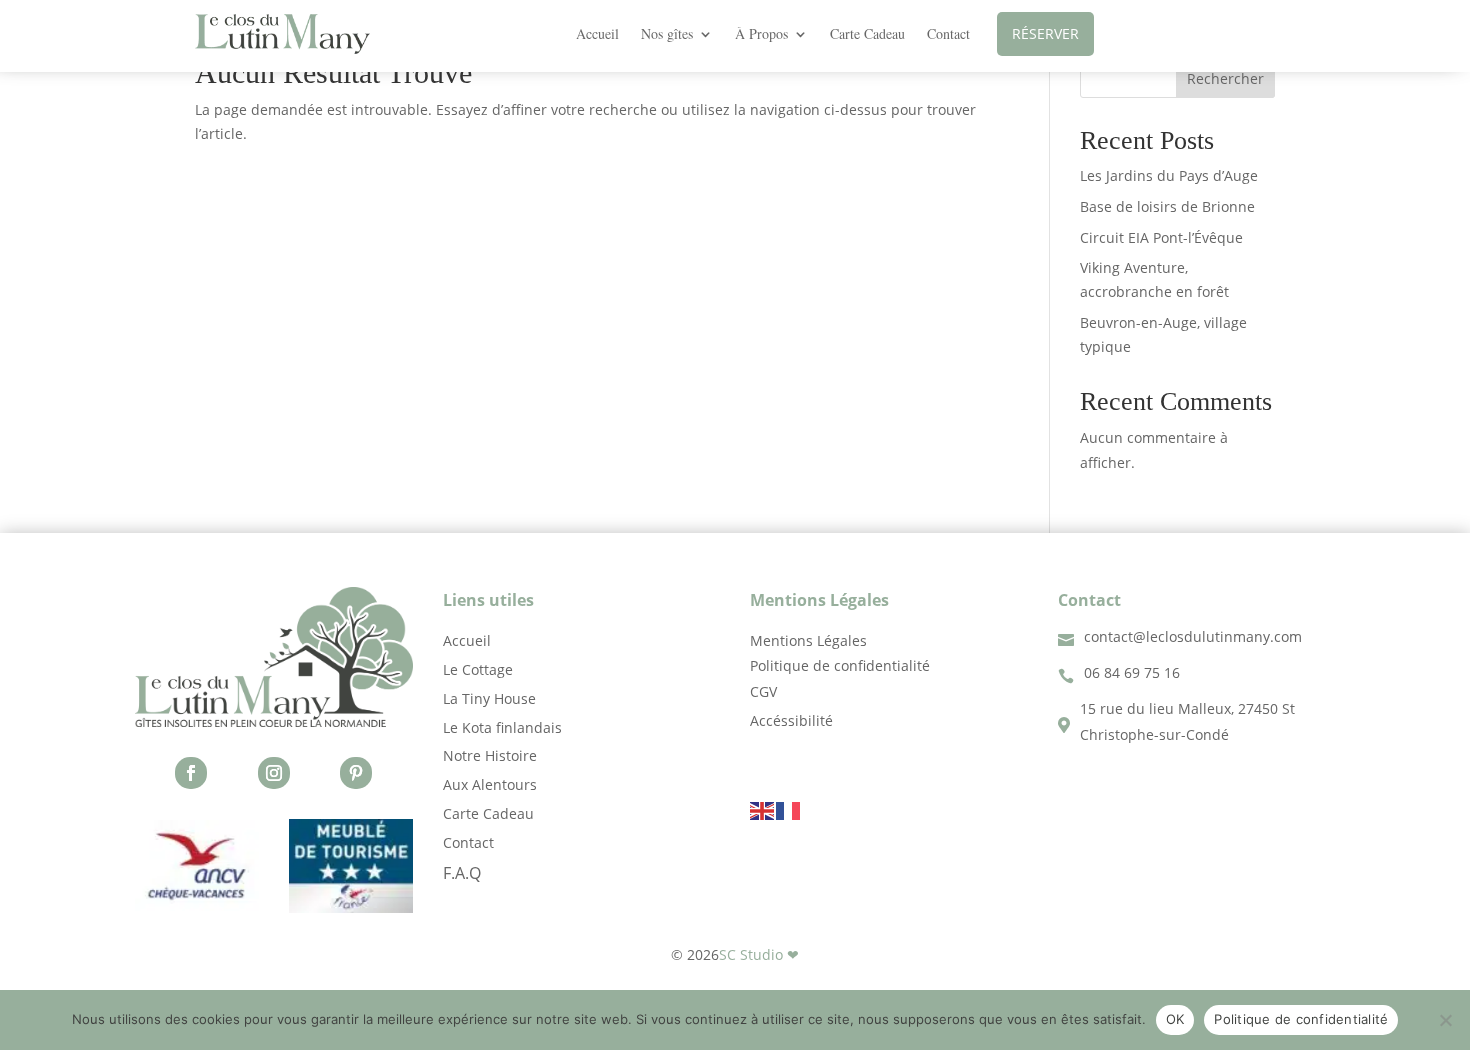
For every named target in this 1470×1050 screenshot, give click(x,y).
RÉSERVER (1045, 33)
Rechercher (1225, 78)
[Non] (1445, 1020)
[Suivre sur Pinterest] (356, 773)
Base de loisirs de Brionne (1167, 206)
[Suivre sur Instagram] (274, 773)
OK (1175, 1019)
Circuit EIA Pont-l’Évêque (1161, 237)
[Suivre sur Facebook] (191, 773)
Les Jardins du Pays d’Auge (1169, 175)
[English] (763, 808)
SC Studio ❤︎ (759, 954)
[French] (789, 808)
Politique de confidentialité (1301, 1019)
